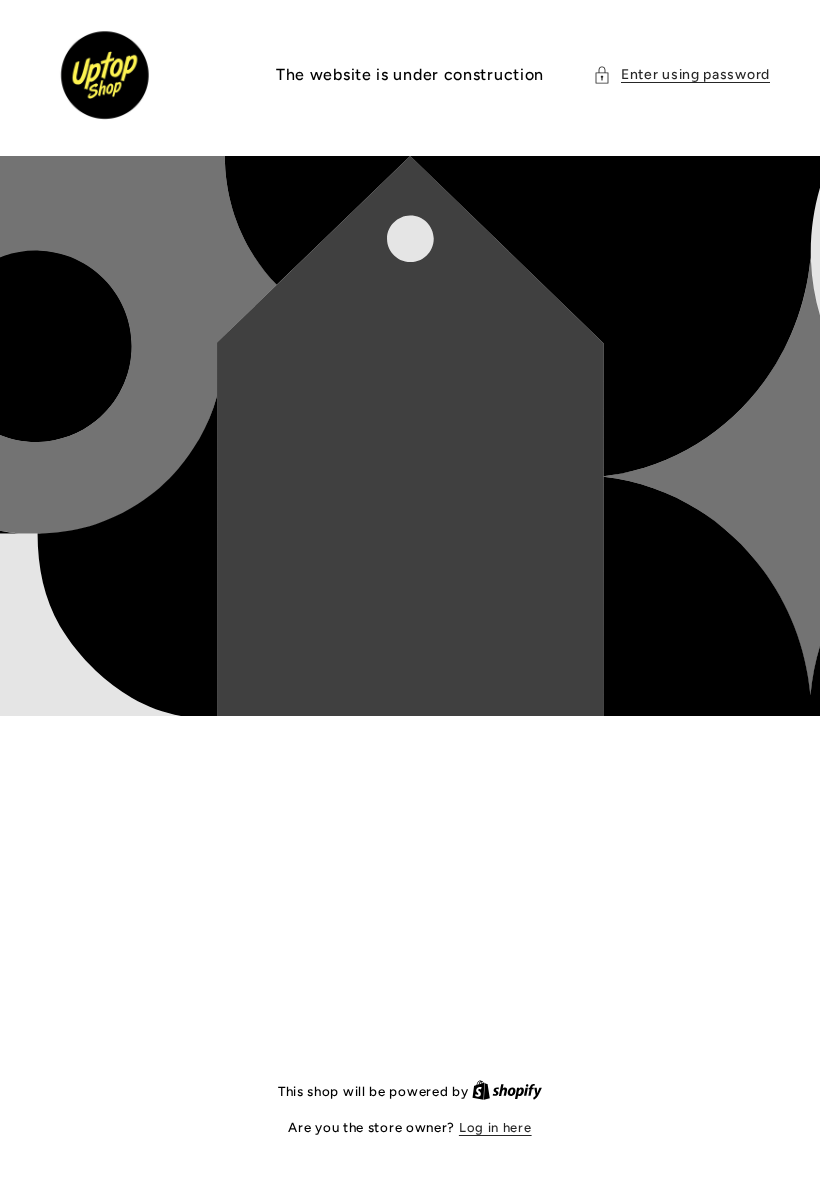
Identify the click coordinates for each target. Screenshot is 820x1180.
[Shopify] (507, 1091)
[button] (681, 74)
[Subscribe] (567, 316)
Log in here (495, 1127)
